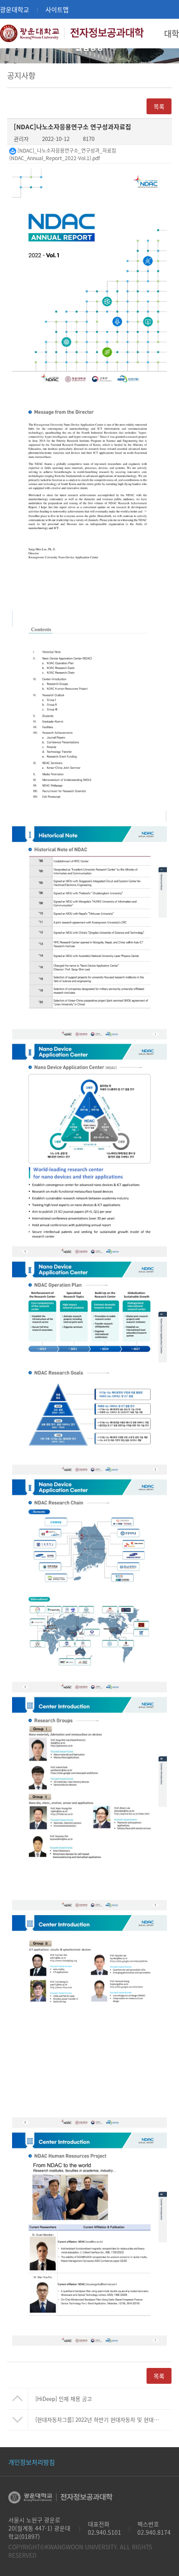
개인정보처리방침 (32, 2462)
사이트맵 (57, 9)
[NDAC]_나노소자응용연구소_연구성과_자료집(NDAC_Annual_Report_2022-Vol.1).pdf (63, 154)
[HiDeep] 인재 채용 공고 (64, 2399)
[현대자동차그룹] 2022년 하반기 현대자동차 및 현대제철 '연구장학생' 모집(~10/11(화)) (104, 2419)
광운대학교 (15, 9)
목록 (159, 2376)
